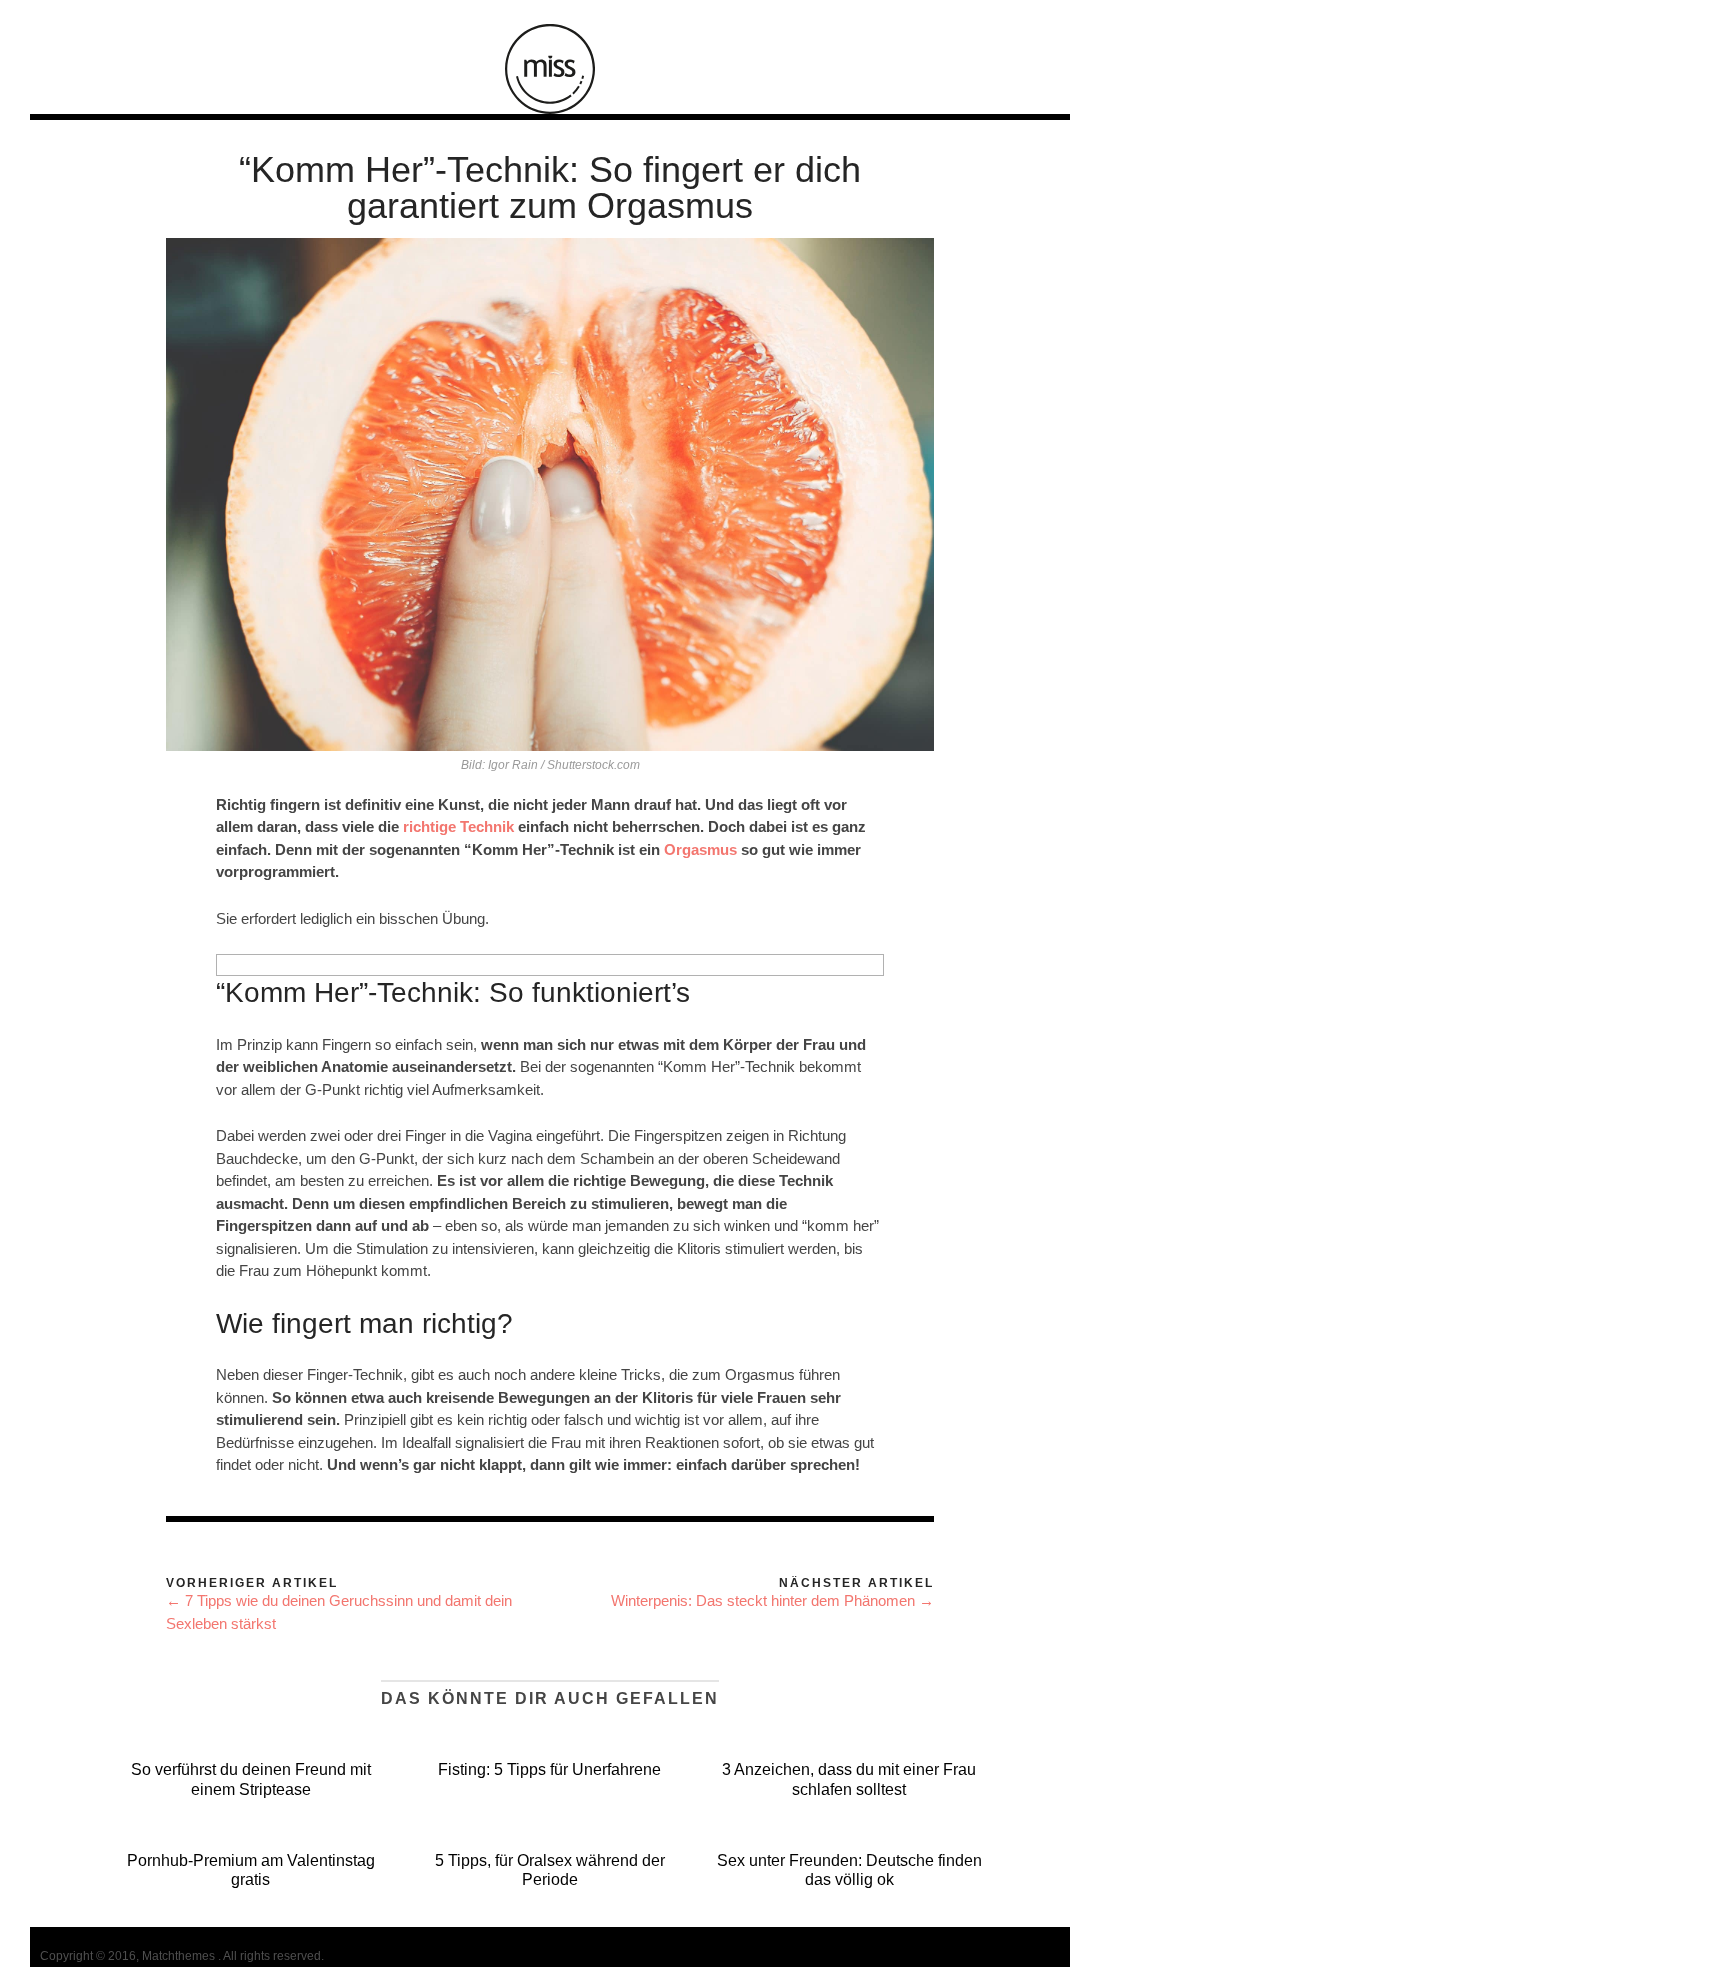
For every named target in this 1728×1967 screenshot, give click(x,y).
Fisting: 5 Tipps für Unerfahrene (549, 1769)
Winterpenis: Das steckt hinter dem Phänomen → (772, 1600)
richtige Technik (458, 826)
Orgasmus (700, 849)
